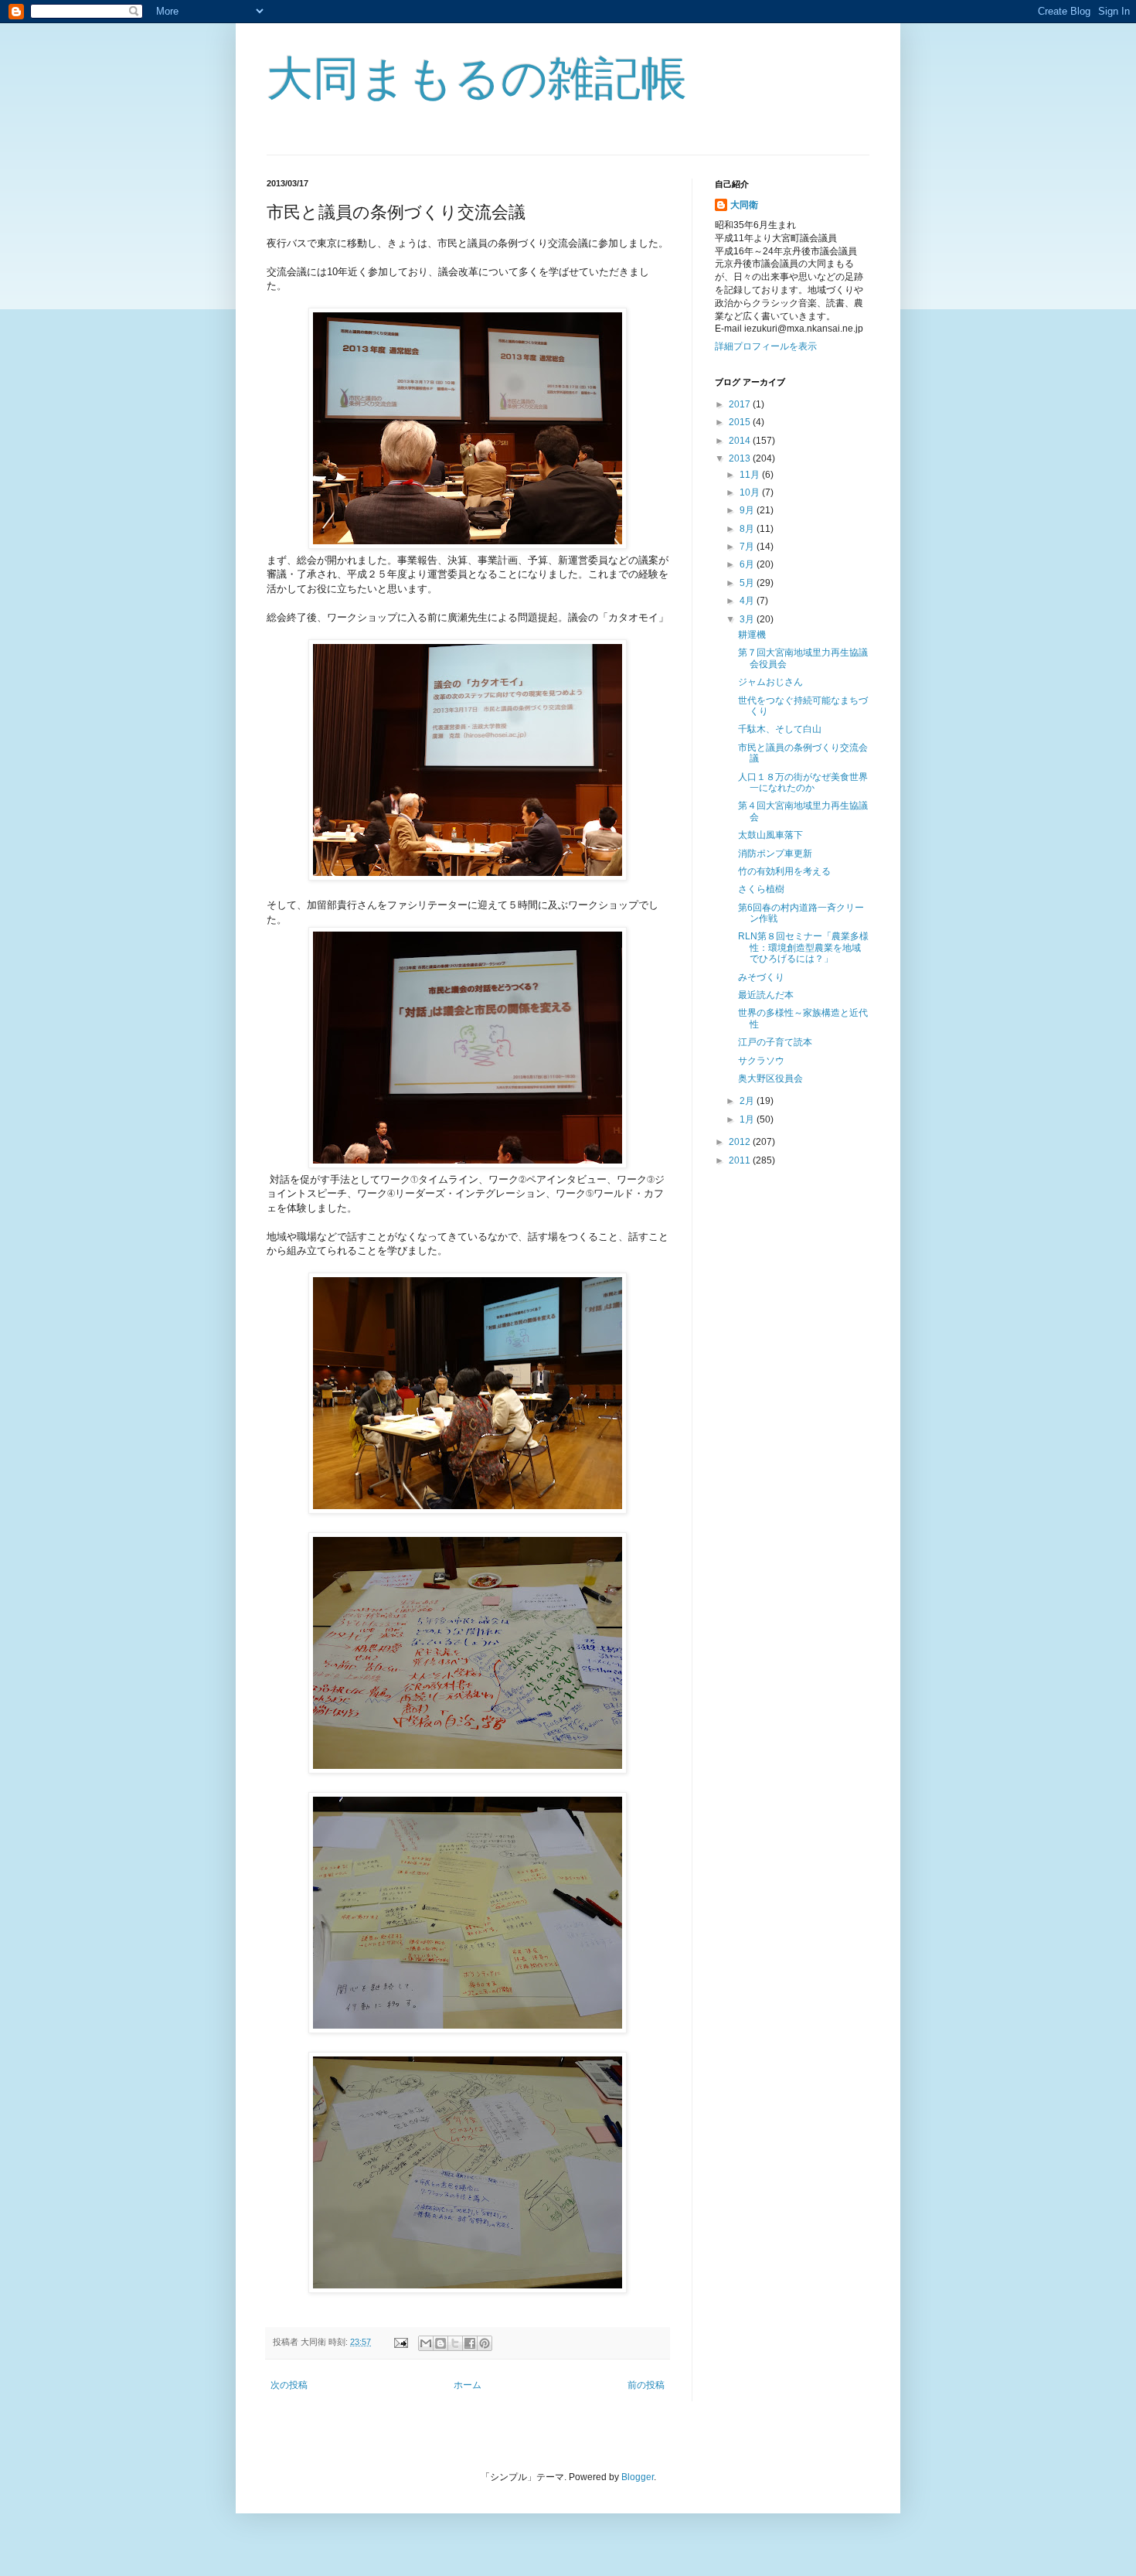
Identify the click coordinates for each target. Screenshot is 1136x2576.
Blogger (638, 2477)
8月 (748, 529)
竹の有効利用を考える (784, 871)
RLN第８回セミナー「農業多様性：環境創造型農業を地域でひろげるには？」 (803, 947)
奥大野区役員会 (770, 1078)
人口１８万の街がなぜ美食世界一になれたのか (803, 782)
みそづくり (761, 977)
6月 (748, 564)
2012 (741, 1142)
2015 (741, 422)
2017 (741, 404)
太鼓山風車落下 (770, 835)
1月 (748, 1119)
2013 (741, 458)
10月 (751, 492)
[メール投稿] (400, 2342)
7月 (748, 547)
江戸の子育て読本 (775, 1042)
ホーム (468, 2385)
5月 (748, 583)
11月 (751, 475)
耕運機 (752, 635)
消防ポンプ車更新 (775, 854)
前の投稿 (646, 2385)
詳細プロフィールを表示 (766, 346)
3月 (748, 619)
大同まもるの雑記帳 (477, 78)
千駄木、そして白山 (780, 729)
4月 (748, 601)
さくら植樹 (761, 889)
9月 (748, 510)
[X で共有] (455, 2343)
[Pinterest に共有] (485, 2343)
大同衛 (744, 205)
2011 (741, 1160)
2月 (748, 1101)
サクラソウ (761, 1061)
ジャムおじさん (770, 682)
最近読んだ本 (766, 995)
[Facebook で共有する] (470, 2343)
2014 (741, 441)
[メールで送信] (426, 2343)
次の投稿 (289, 2385)
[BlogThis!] (440, 2343)
